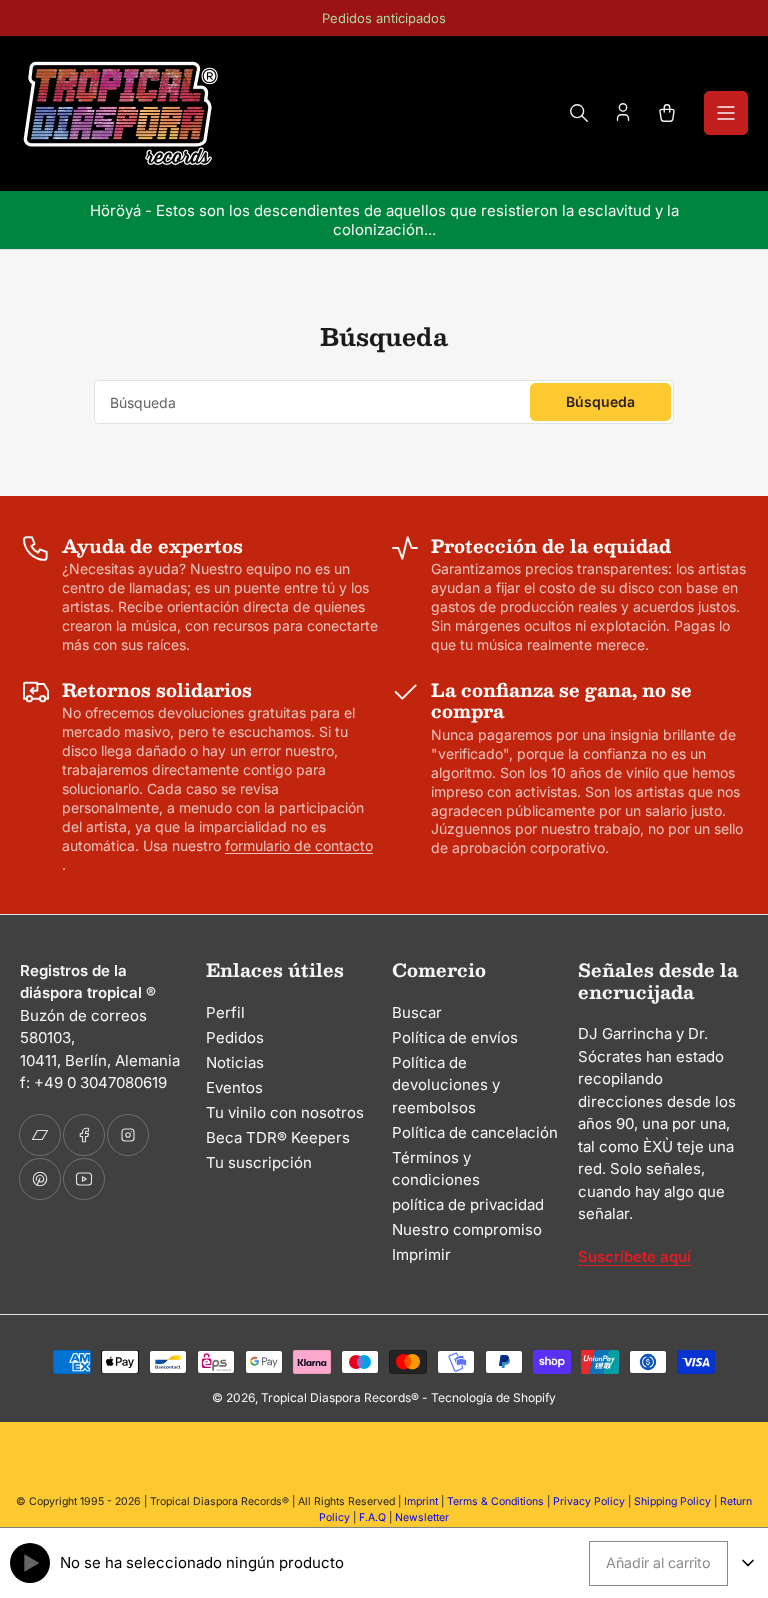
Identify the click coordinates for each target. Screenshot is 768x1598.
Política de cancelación (475, 1132)
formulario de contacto (299, 845)
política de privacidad (468, 1204)
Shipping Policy (672, 1501)
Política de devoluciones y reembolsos (446, 1085)
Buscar (417, 1012)
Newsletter (422, 1517)
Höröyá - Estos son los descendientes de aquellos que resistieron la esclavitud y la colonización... (384, 220)
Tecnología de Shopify (493, 1397)
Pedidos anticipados (384, 18)
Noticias (235, 1062)
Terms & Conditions (495, 1501)
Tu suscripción (259, 1162)
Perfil (225, 1012)
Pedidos (235, 1037)
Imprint (421, 1501)
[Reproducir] (30, 1563)
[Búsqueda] (579, 113)
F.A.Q (372, 1517)
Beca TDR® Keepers (278, 1137)
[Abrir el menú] (726, 113)
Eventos (234, 1087)
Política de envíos (455, 1037)
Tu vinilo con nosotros (285, 1112)
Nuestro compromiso (467, 1229)
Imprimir (421, 1254)
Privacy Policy (589, 1501)
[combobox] (384, 402)
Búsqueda (600, 401)
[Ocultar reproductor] (748, 1563)
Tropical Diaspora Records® (340, 1397)
